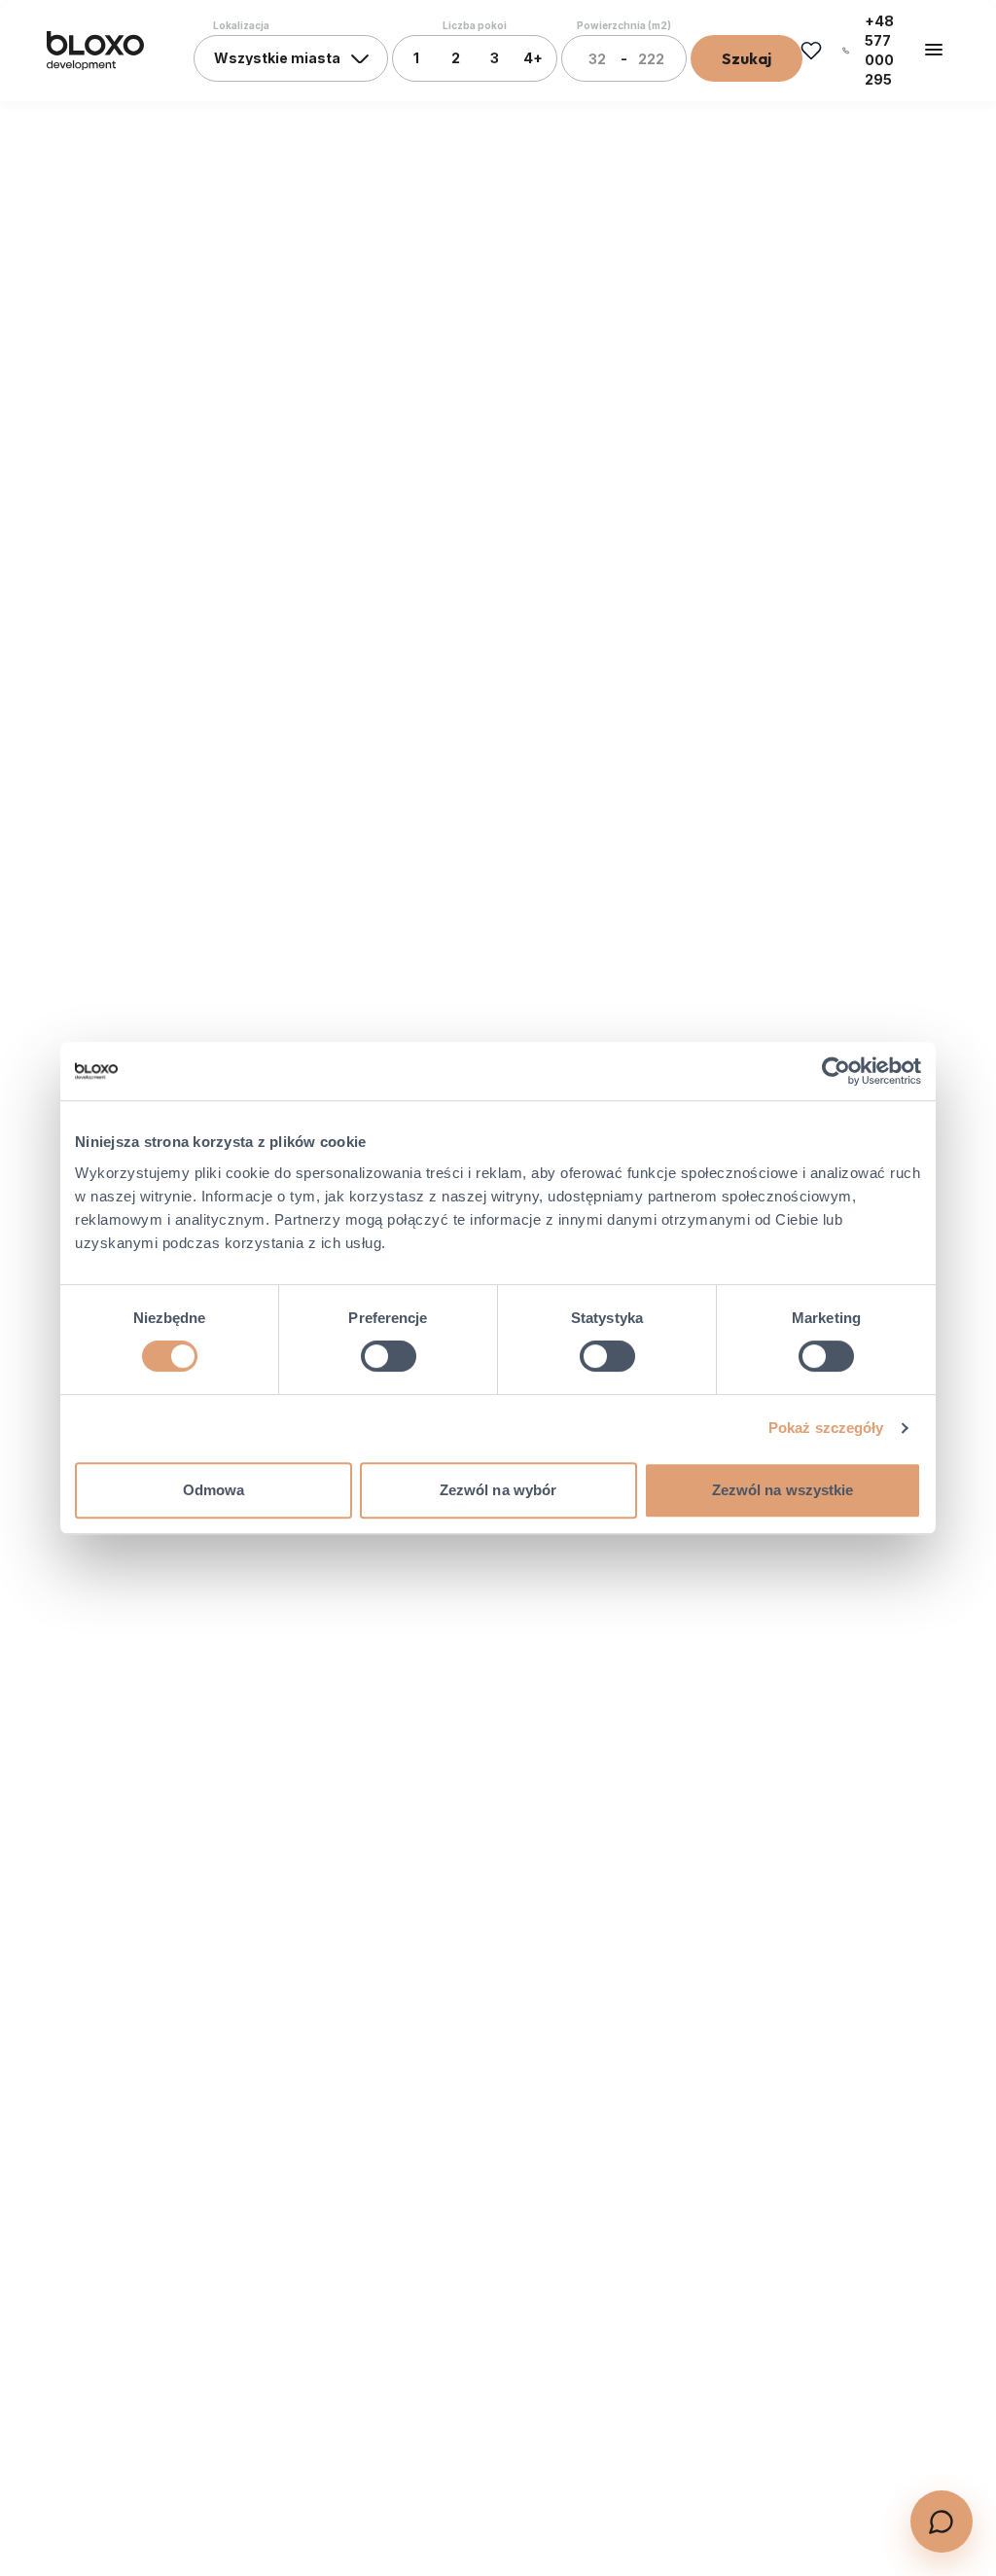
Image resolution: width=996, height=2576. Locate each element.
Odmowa (214, 1490)
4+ (533, 58)
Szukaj (747, 58)
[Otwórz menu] (934, 50)
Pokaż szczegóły (826, 1428)
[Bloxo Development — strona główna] (95, 51)
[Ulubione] (811, 51)
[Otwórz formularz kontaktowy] (942, 2522)
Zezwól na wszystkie (783, 1490)
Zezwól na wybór (498, 1490)
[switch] (389, 1356)
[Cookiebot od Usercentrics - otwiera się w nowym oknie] (836, 1071)
